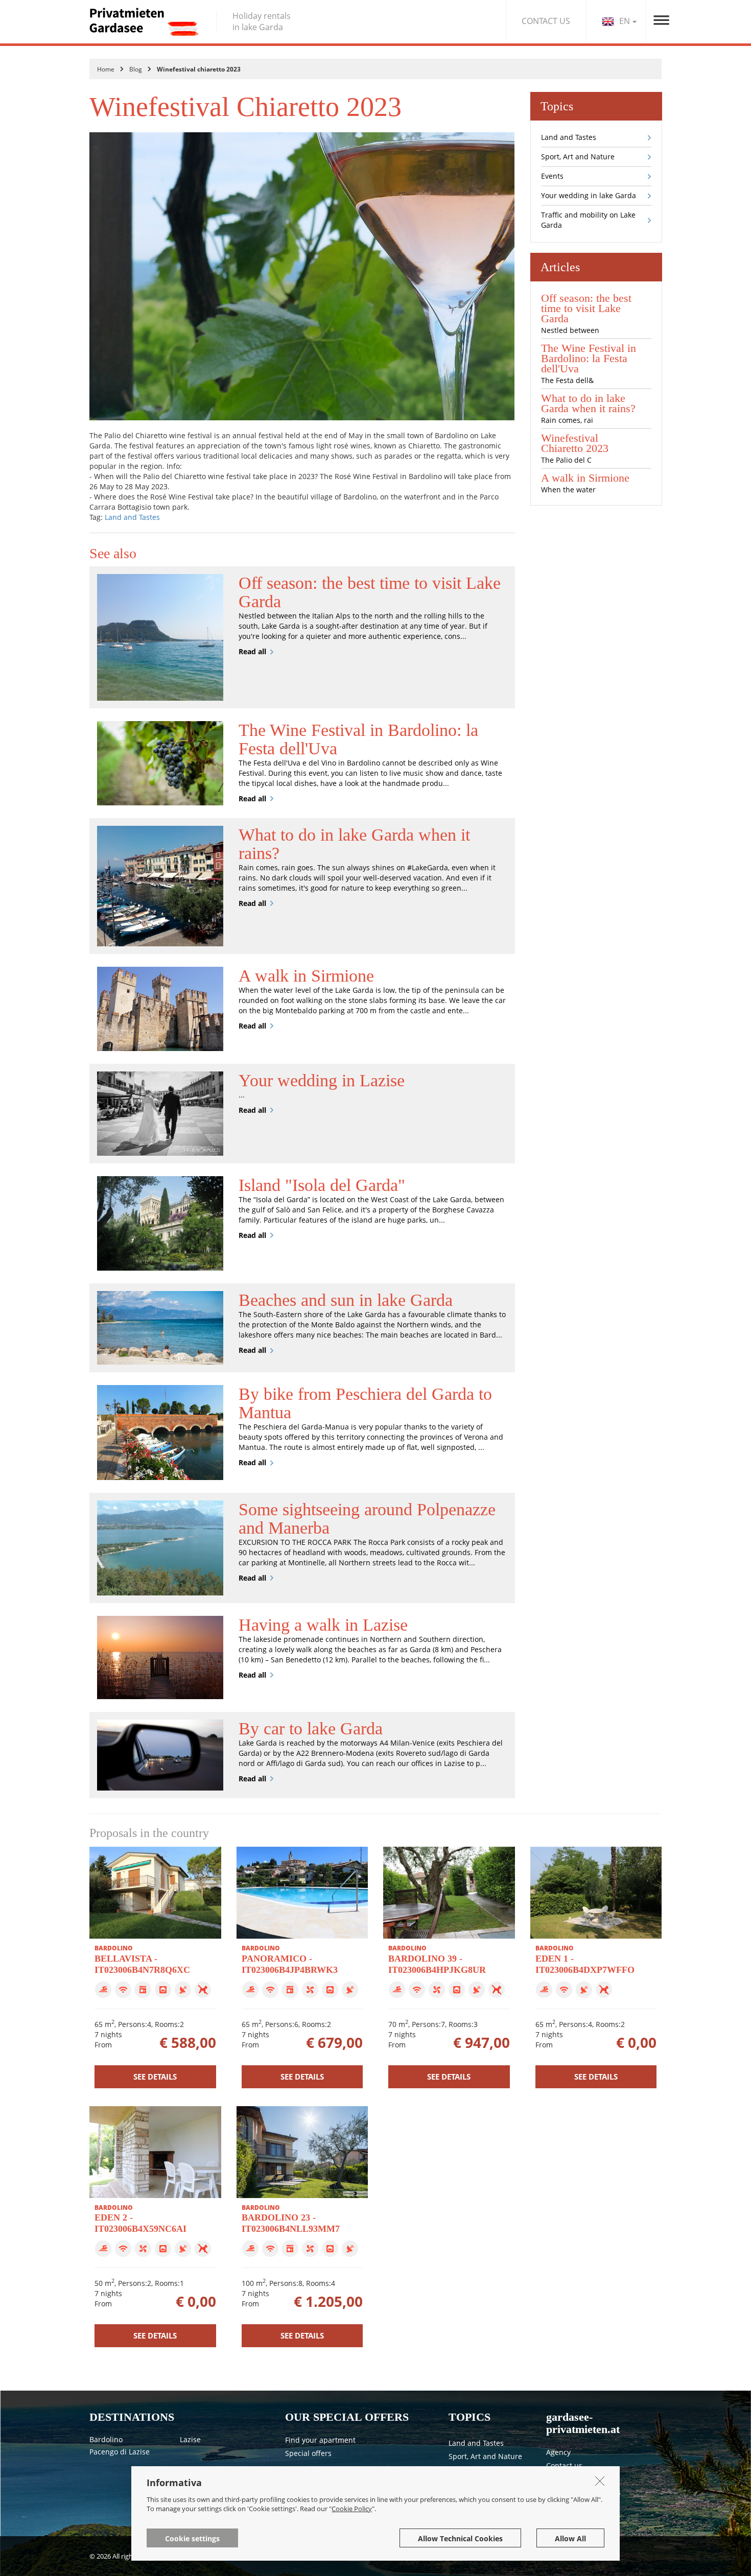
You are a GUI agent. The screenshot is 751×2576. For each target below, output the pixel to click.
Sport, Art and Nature (578, 157)
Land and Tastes (132, 517)
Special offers (308, 2453)
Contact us (564, 2465)
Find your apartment (320, 2440)
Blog (136, 69)
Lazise (190, 2439)
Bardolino (106, 2439)
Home (106, 69)
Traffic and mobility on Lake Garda (588, 220)
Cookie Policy (352, 2509)
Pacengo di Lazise (120, 2452)
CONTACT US (546, 21)
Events (552, 176)
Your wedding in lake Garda (589, 195)
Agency (558, 2452)
